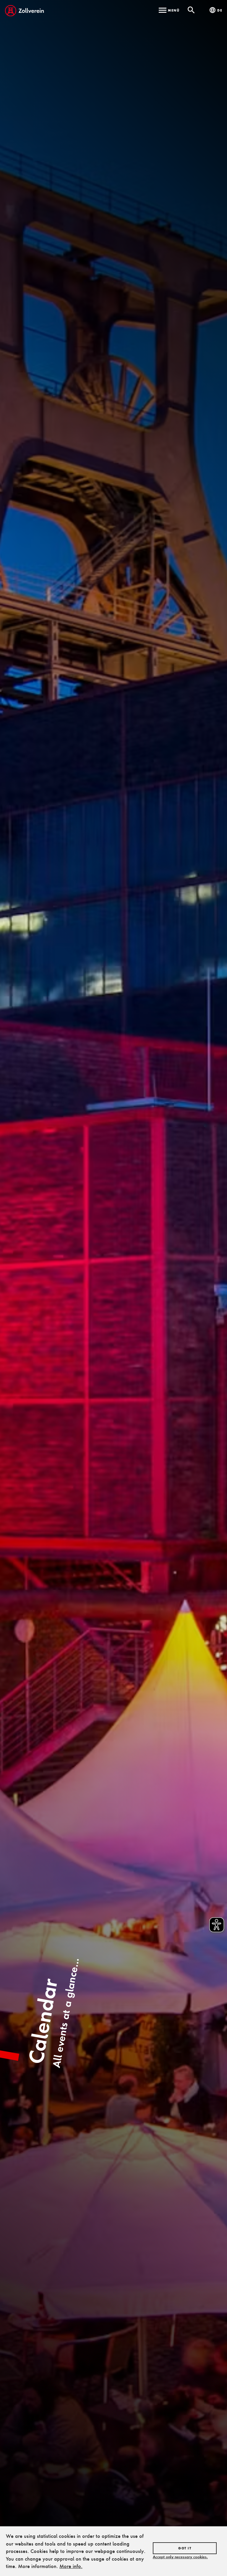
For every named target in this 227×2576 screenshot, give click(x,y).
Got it (185, 2548)
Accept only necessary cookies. (180, 2557)
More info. (71, 2566)
